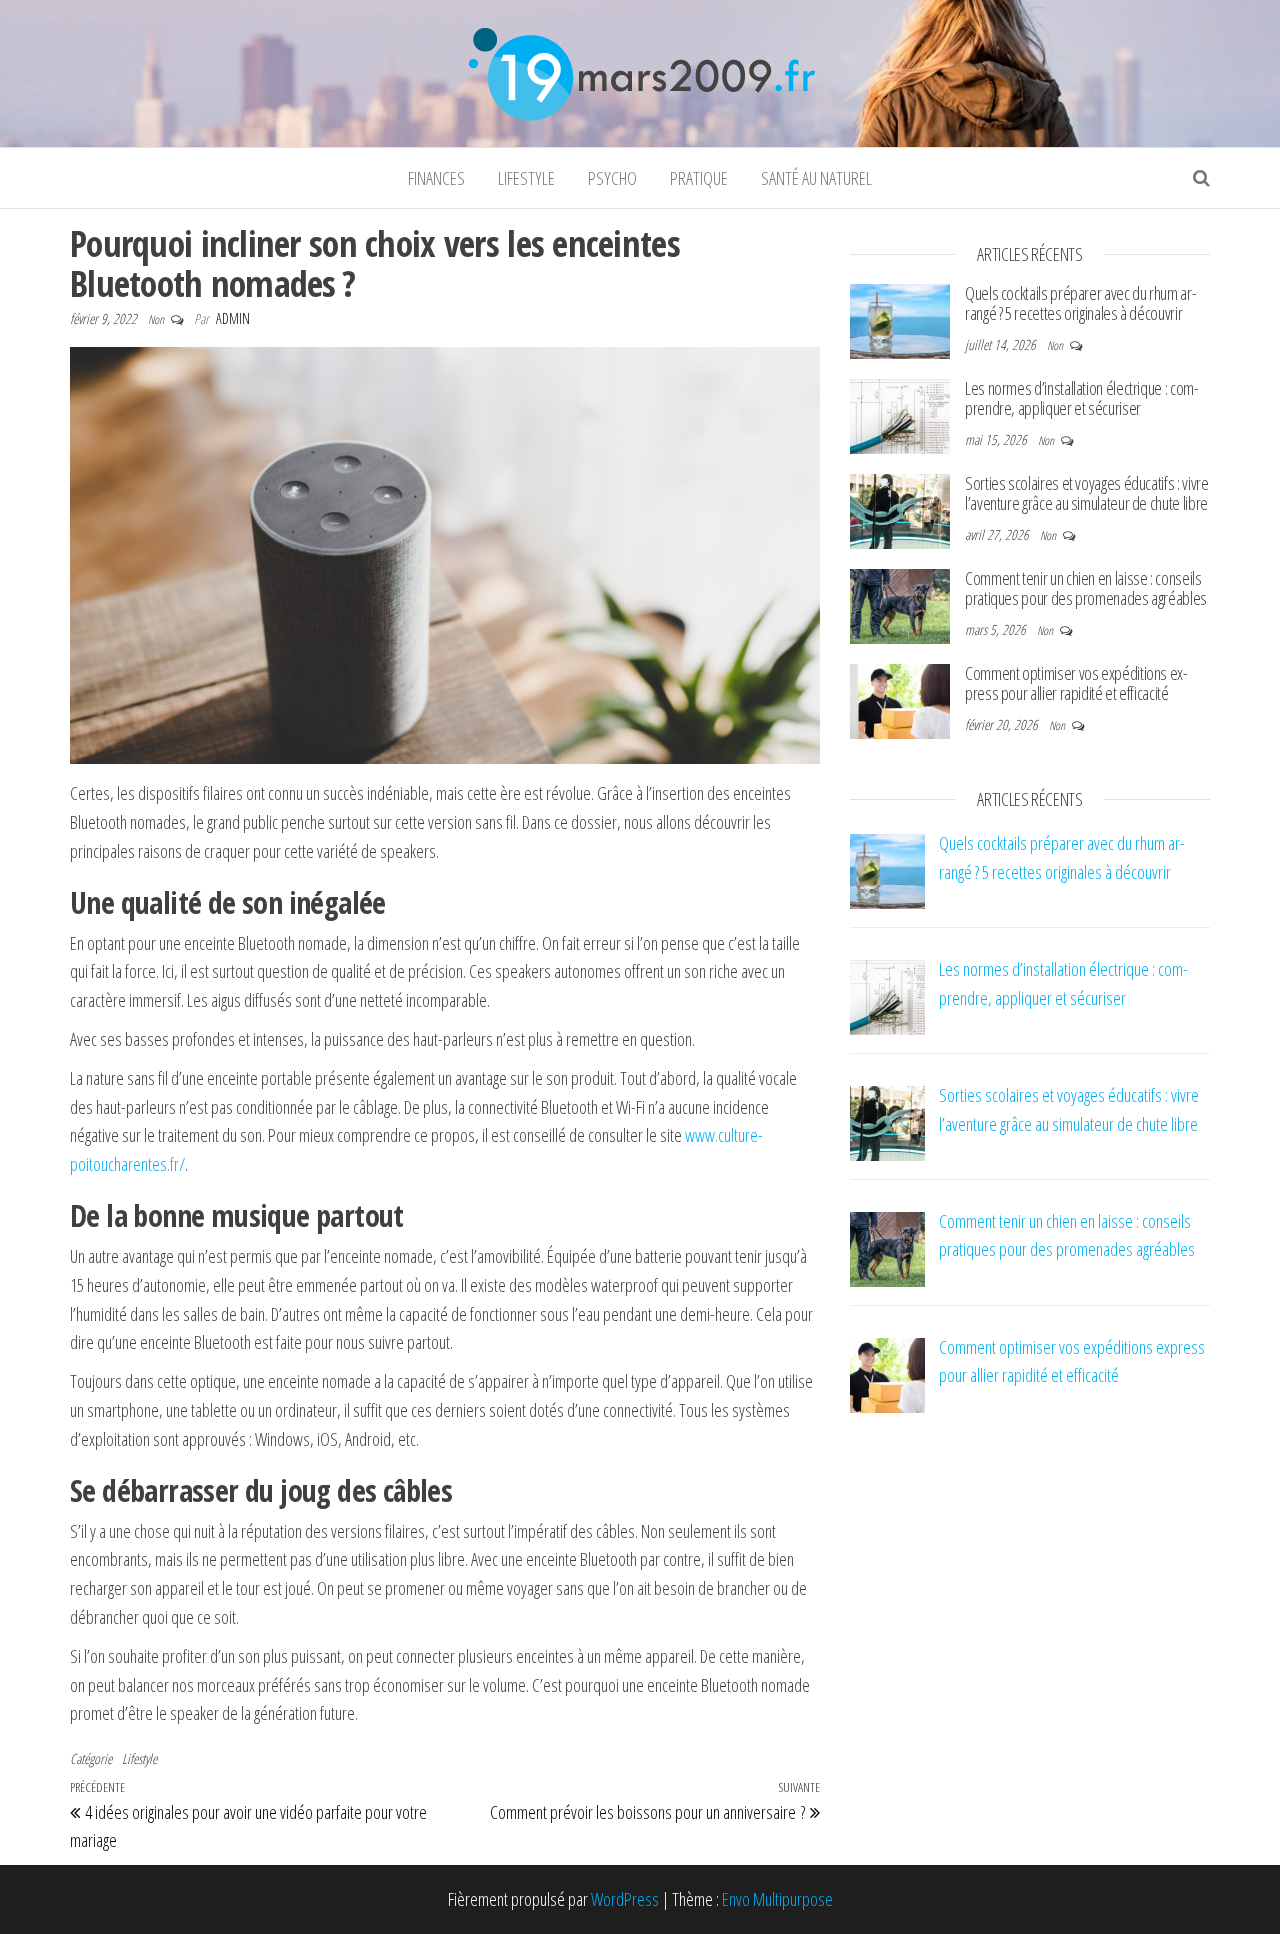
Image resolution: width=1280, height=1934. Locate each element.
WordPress (625, 1899)
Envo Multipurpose (777, 1899)
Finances (436, 178)
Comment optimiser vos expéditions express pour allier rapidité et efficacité (1076, 683)
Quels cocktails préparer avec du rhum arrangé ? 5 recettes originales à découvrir (1081, 303)
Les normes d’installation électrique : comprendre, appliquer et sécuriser (1082, 398)
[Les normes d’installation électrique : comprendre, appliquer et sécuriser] (900, 414)
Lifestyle (526, 178)
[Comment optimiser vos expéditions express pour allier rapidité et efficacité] (900, 699)
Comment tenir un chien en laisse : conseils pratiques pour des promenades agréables (1086, 588)
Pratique (699, 178)
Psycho (612, 178)
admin (233, 318)
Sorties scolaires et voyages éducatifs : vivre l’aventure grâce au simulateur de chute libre (1086, 493)
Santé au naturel (816, 178)
